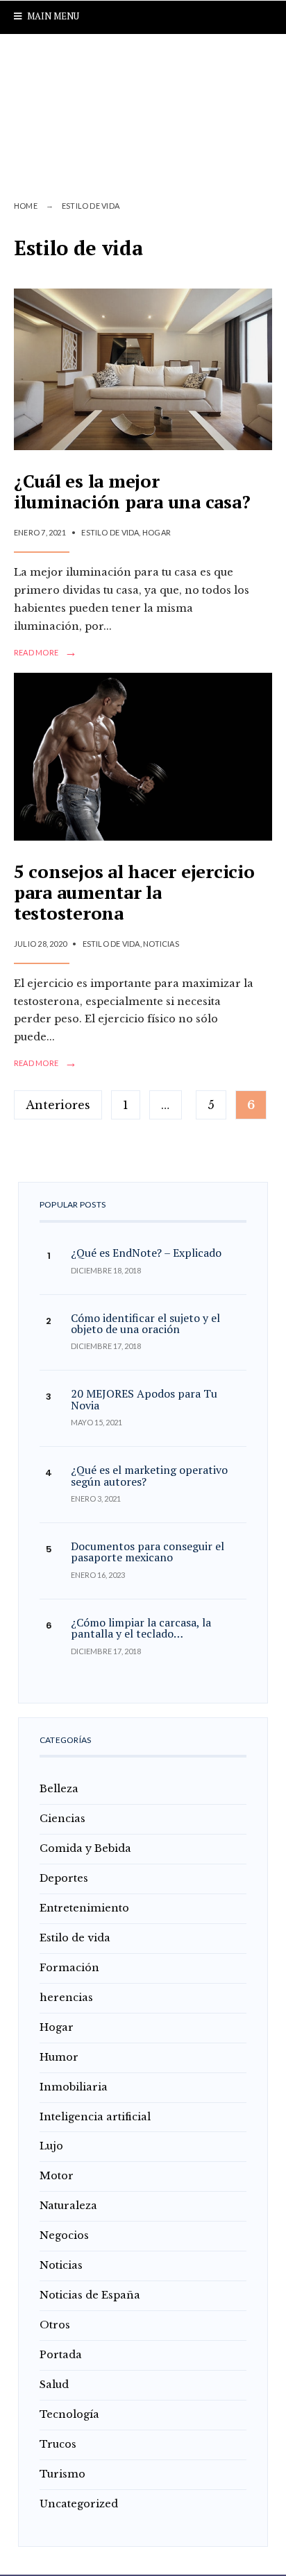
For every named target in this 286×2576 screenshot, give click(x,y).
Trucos (58, 2444)
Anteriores (58, 1105)
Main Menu (52, 16)
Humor (59, 2057)
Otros (55, 2325)
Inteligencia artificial (95, 2117)
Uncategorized (79, 2504)
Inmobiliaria (74, 2087)
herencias (66, 1998)
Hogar (157, 532)
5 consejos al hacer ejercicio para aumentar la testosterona (134, 892)
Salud (54, 2385)
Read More (45, 653)
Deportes (64, 1878)
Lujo (51, 2146)
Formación (69, 1968)
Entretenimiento (84, 1908)
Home (26, 206)
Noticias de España (90, 2295)
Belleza (59, 1789)
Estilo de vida (110, 532)
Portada (61, 2355)
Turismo (62, 2474)
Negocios (64, 2235)
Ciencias (62, 1819)
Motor (57, 2176)
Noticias (161, 944)
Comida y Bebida (85, 1848)
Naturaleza (68, 2206)
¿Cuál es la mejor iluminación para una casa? (132, 491)
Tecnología (69, 2414)
